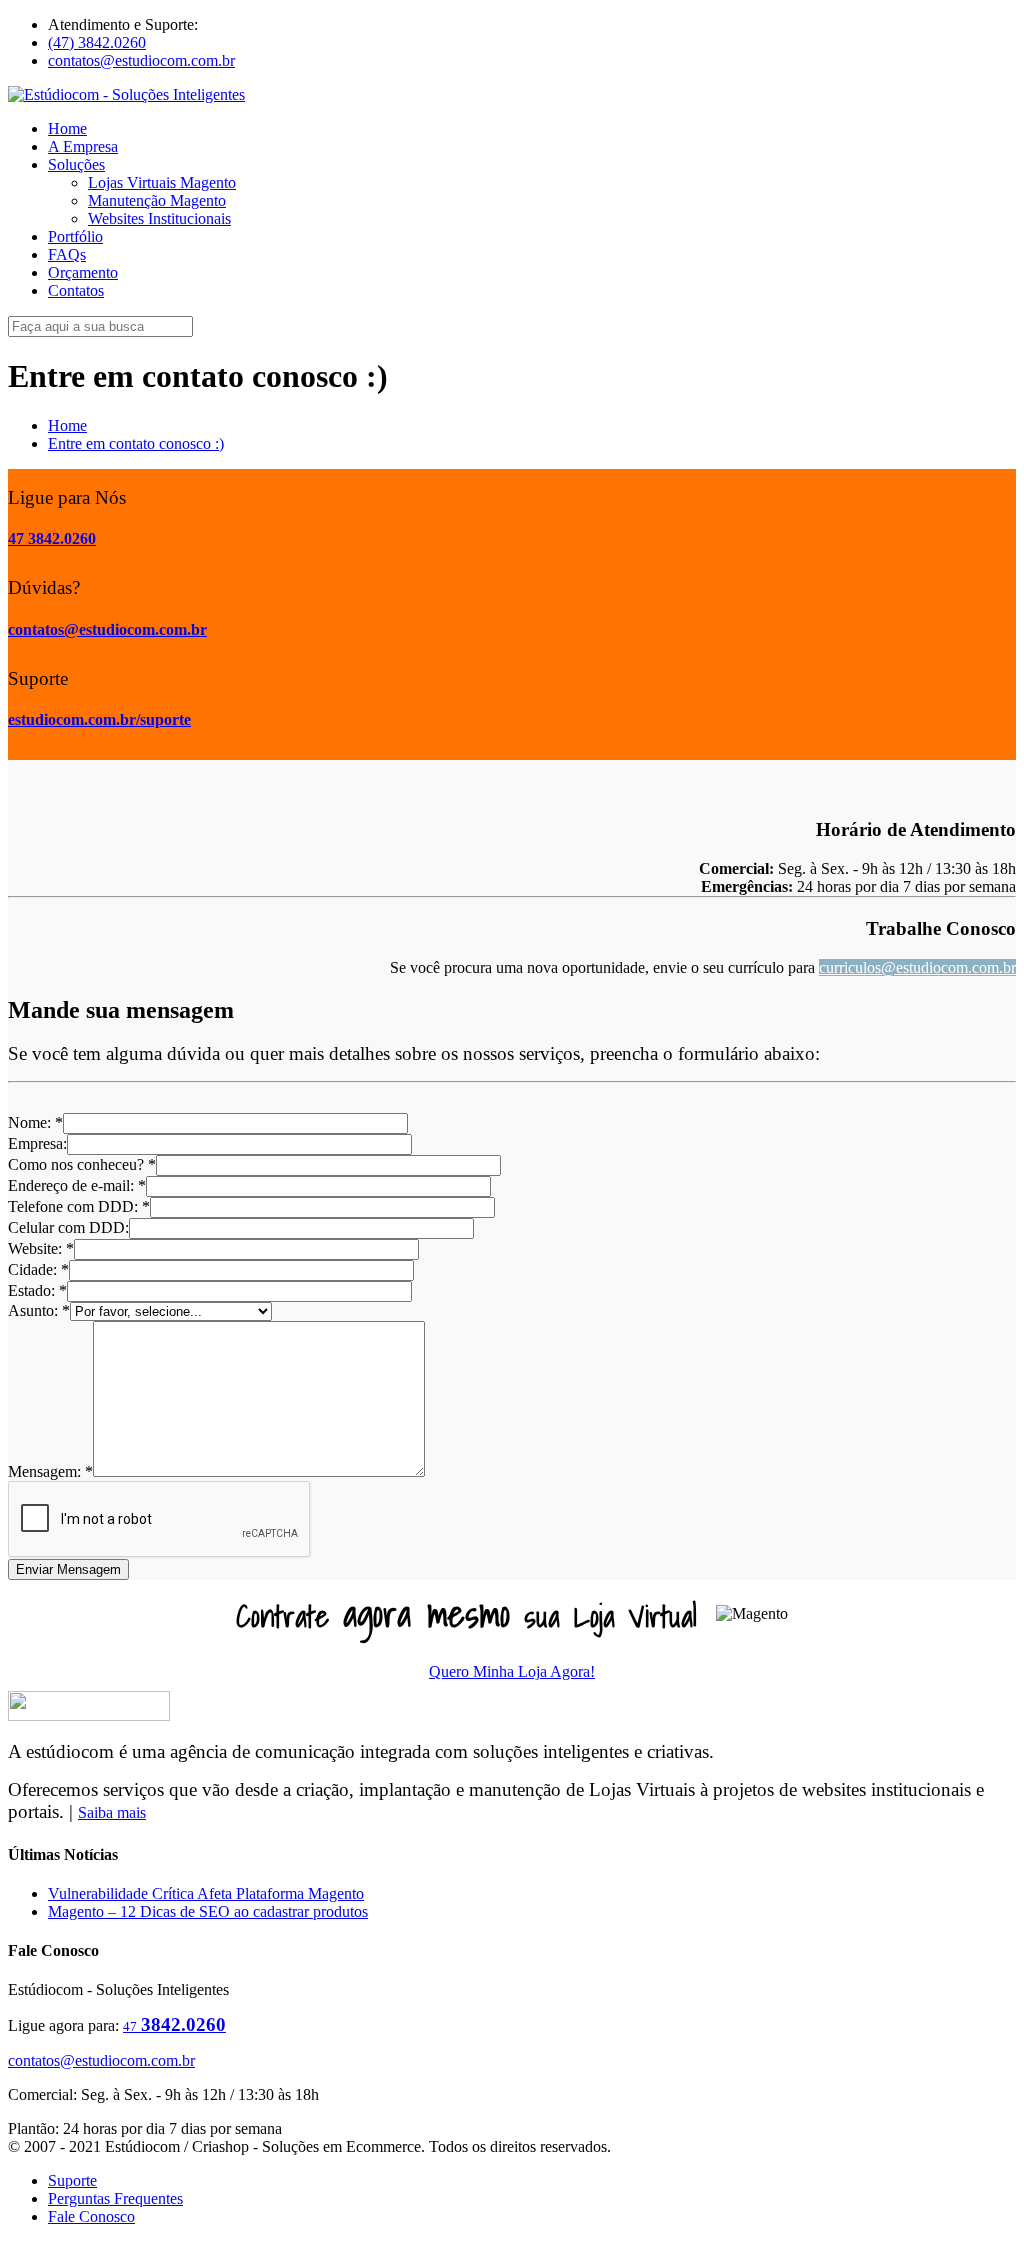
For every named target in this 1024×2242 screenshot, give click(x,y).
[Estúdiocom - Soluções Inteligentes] (126, 94)
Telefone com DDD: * (79, 1206)
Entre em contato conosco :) (136, 443)
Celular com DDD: (68, 1227)
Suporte (72, 2180)
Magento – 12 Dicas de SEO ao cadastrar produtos (208, 1911)
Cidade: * (38, 1269)
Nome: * (35, 1122)
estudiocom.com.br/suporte (99, 719)
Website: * (41, 1248)
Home (67, 425)
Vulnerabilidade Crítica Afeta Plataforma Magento (206, 1893)
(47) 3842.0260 (97, 42)
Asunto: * (39, 1310)
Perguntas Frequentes (115, 2198)
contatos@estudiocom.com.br (141, 60)
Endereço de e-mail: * (77, 1185)
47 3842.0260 (52, 538)
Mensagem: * (50, 1471)
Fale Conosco (91, 2216)
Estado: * (37, 1290)
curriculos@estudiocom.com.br (917, 967)
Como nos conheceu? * (82, 1164)
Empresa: (37, 1143)
